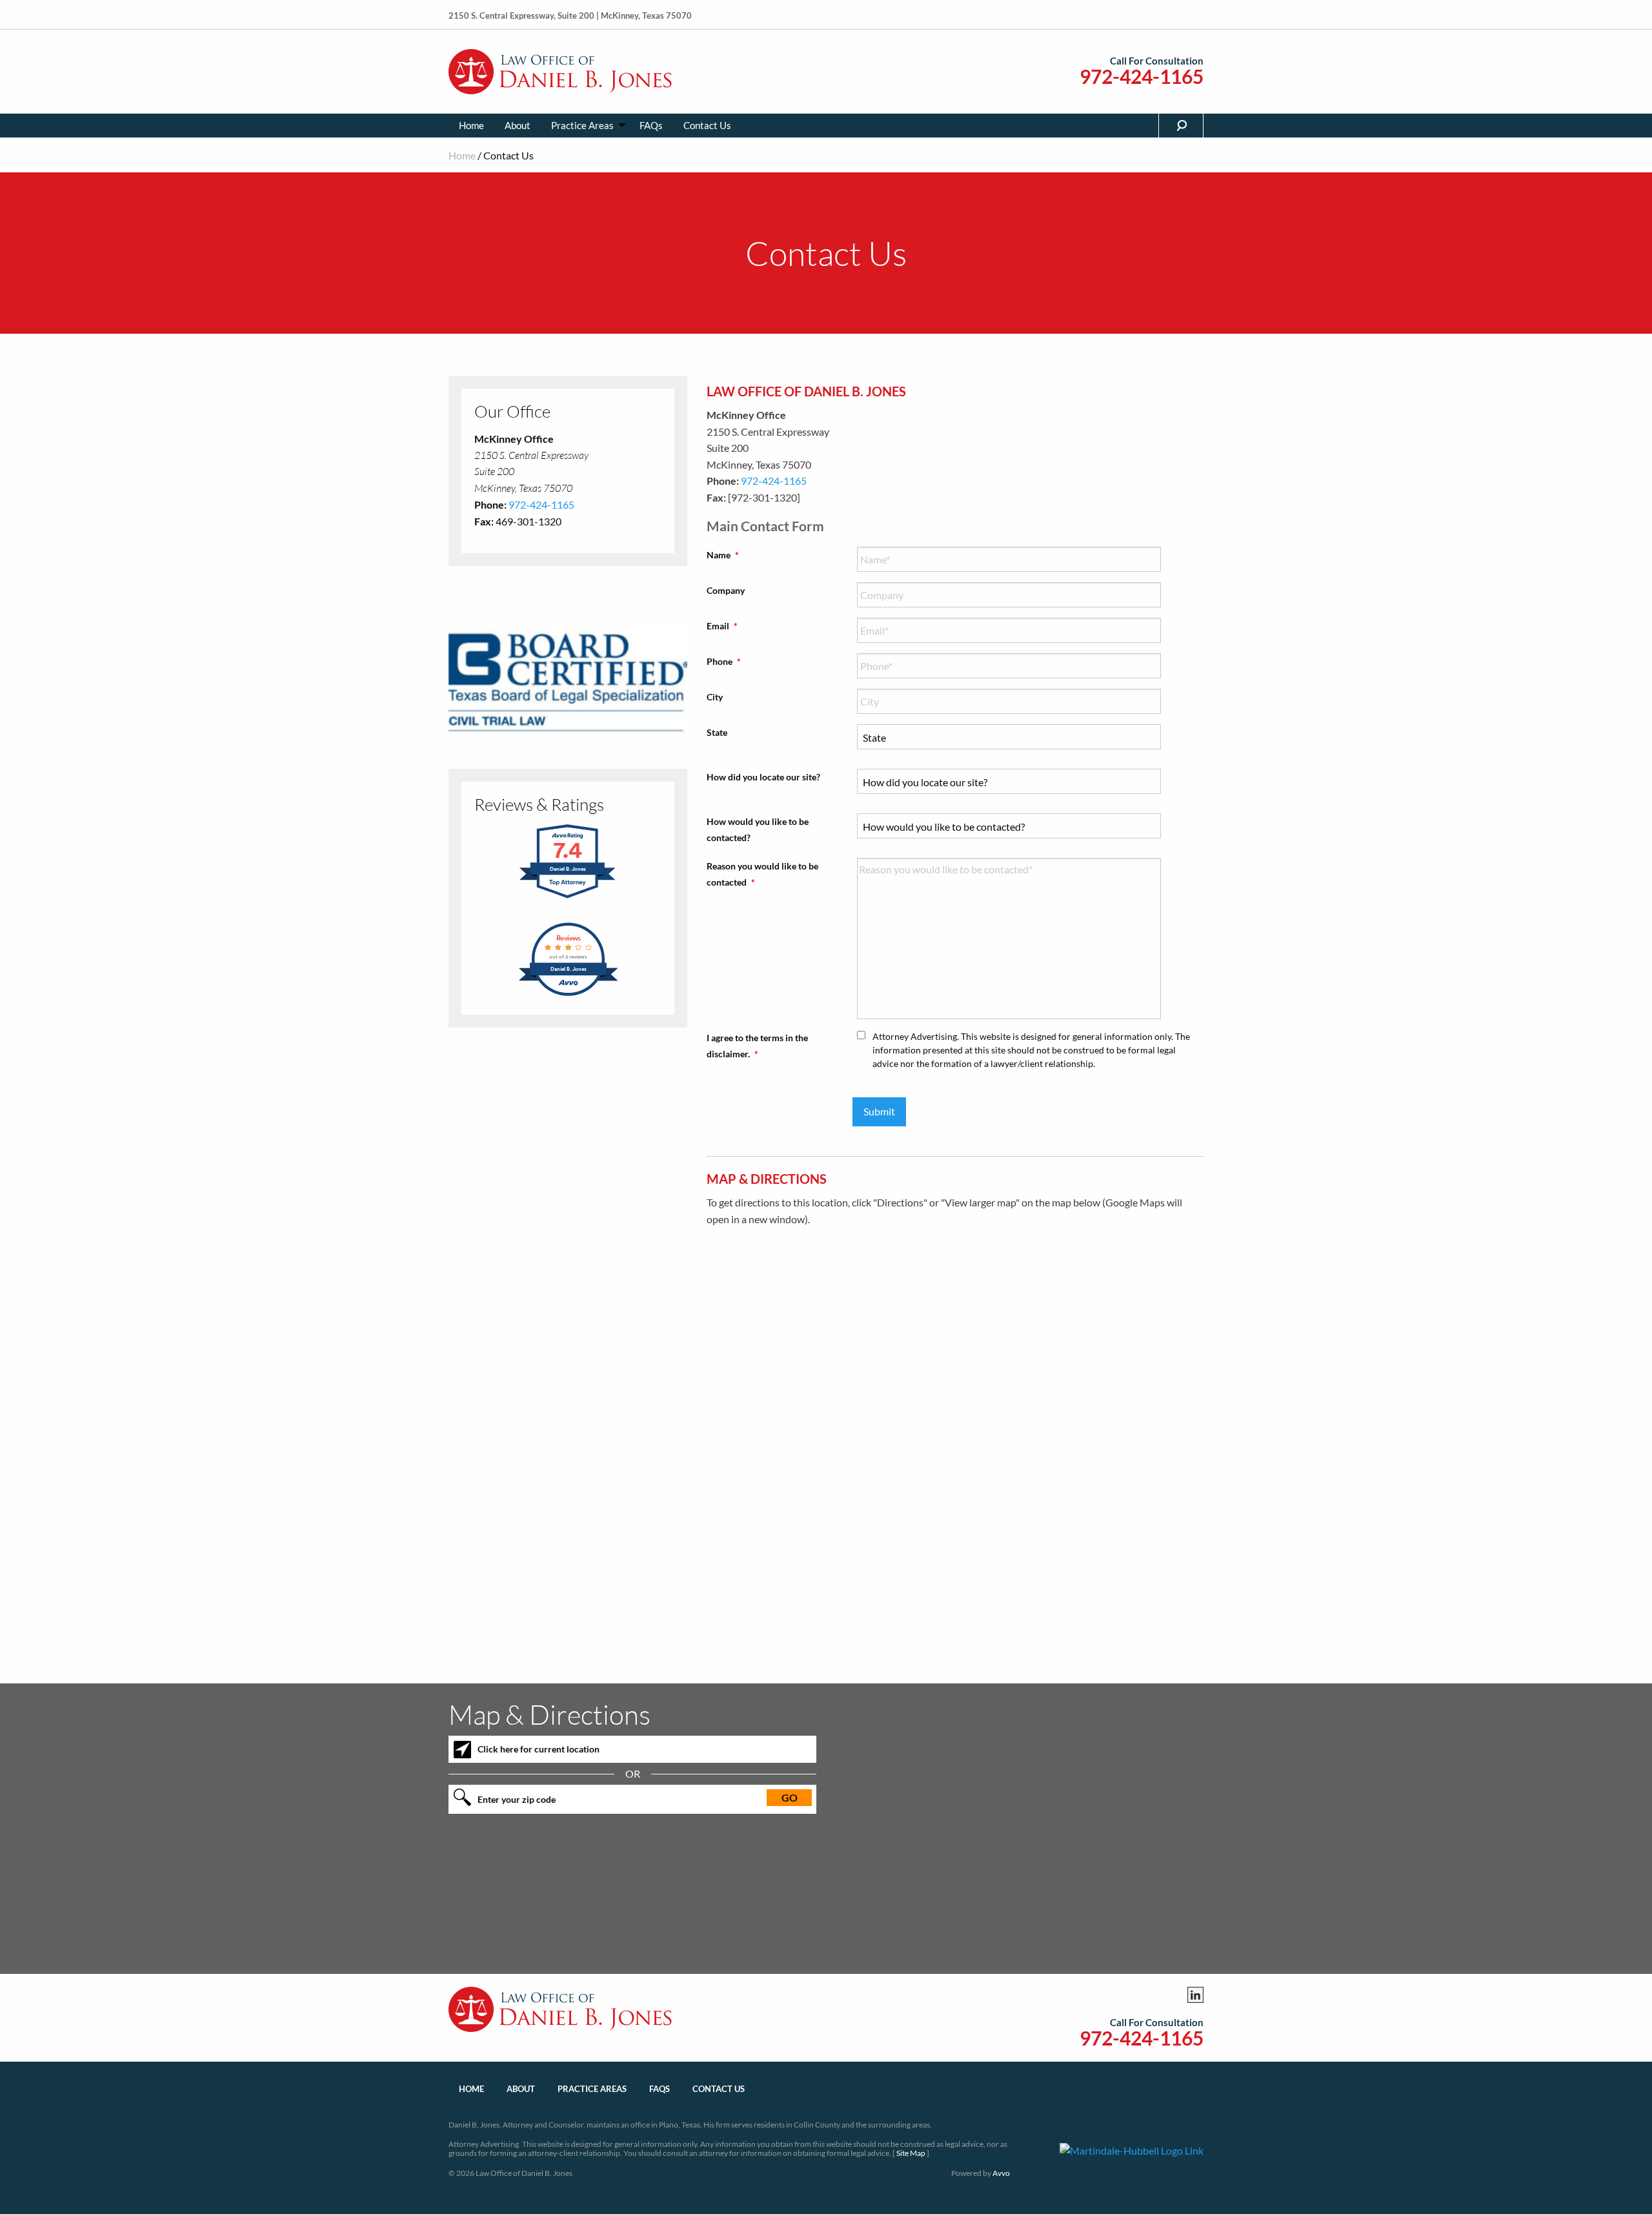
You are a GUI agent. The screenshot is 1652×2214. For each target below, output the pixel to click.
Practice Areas (582, 125)
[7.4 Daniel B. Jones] (568, 897)
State (717, 732)
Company (726, 590)
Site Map (911, 2153)
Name (723, 555)
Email (722, 626)
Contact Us (707, 125)
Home (471, 125)
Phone (724, 661)
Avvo (1001, 2173)
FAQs (651, 125)
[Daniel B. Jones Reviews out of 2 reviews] (568, 994)
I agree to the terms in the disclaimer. (757, 1046)
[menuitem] (471, 126)
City (715, 697)
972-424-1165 (1142, 76)
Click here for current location (539, 1749)
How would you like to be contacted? (758, 829)
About (518, 125)
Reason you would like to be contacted (762, 874)
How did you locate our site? (763, 777)
